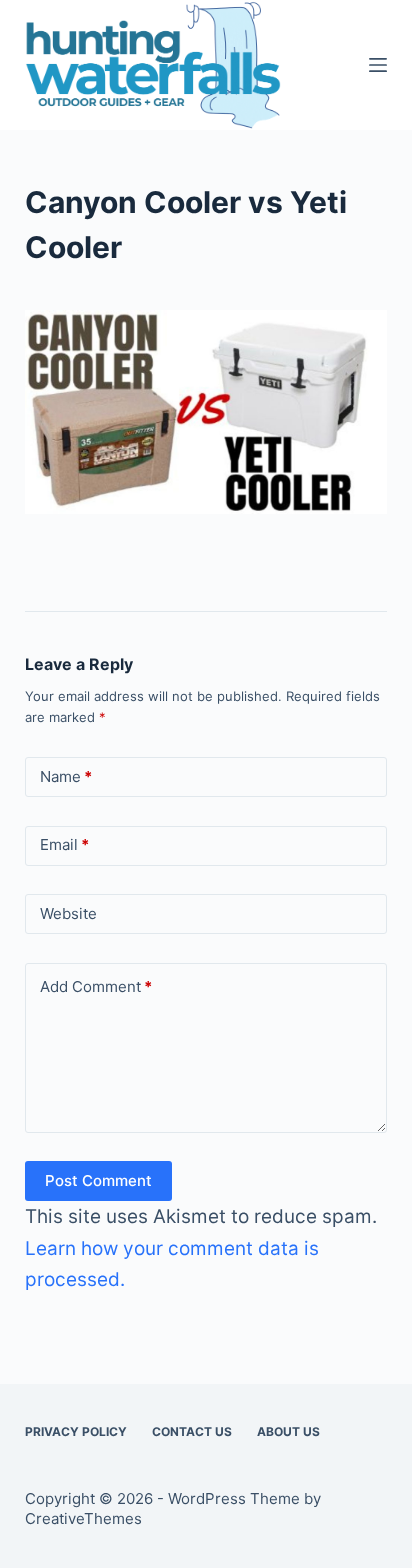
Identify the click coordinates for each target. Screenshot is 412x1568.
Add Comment (96, 986)
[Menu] (378, 65)
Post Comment (98, 1180)
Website (68, 913)
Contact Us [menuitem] (192, 1431)
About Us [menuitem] (288, 1431)
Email (64, 844)
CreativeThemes (83, 1518)
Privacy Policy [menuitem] (76, 1431)
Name (66, 776)
